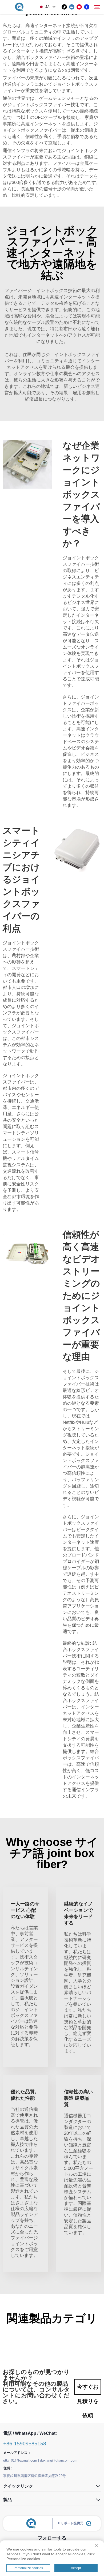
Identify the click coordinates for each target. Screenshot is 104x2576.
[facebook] (87, 7)
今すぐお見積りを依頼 (88, 2389)
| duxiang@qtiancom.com (58, 2460)
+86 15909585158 (25, 2443)
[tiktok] (64, 7)
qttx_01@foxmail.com (20, 2460)
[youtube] (79, 7)
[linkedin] (72, 7)
